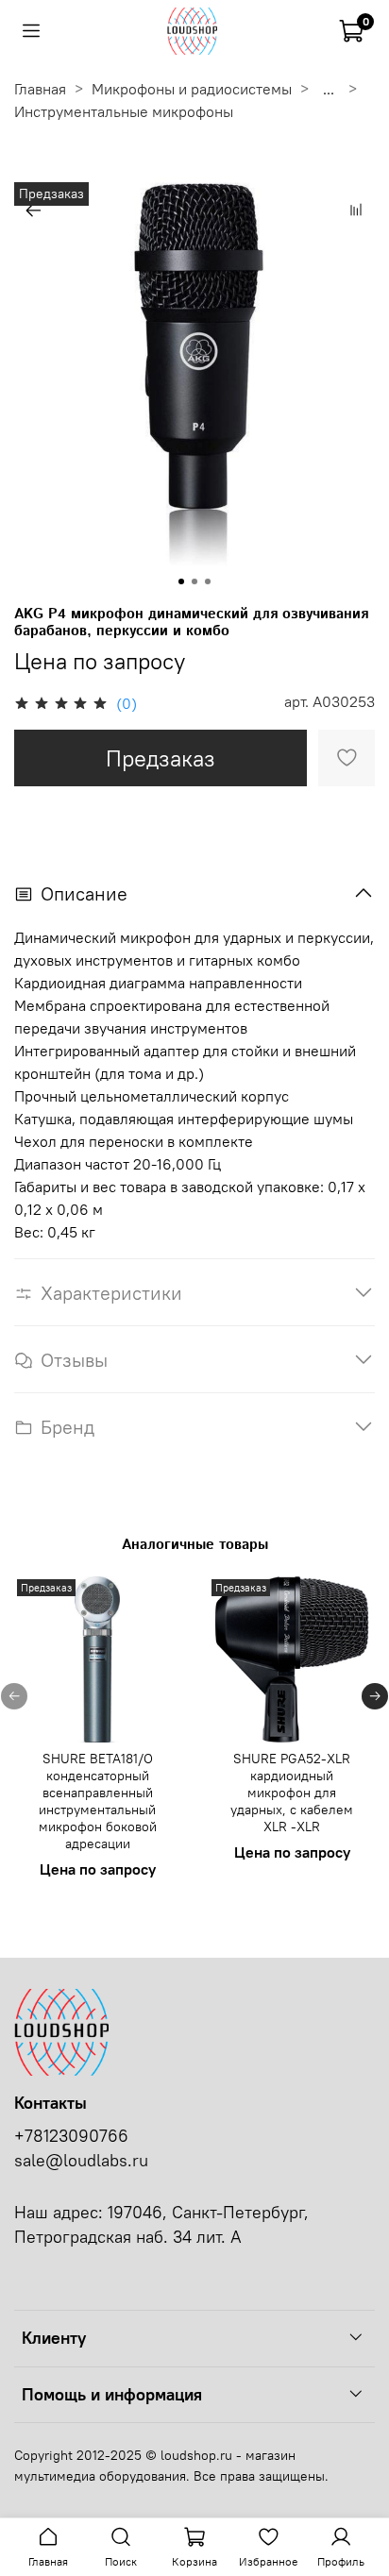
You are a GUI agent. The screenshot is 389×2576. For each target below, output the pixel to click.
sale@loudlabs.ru (81, 2161)
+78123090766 (71, 2136)
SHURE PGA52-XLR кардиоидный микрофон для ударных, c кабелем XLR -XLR (292, 1793)
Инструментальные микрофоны (124, 111)
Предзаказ (161, 758)
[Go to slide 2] (194, 581)
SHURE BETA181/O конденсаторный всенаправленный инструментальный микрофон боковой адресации (98, 1801)
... (329, 89)
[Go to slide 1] (181, 581)
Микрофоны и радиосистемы (192, 89)
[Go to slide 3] (208, 581)
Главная (40, 89)
